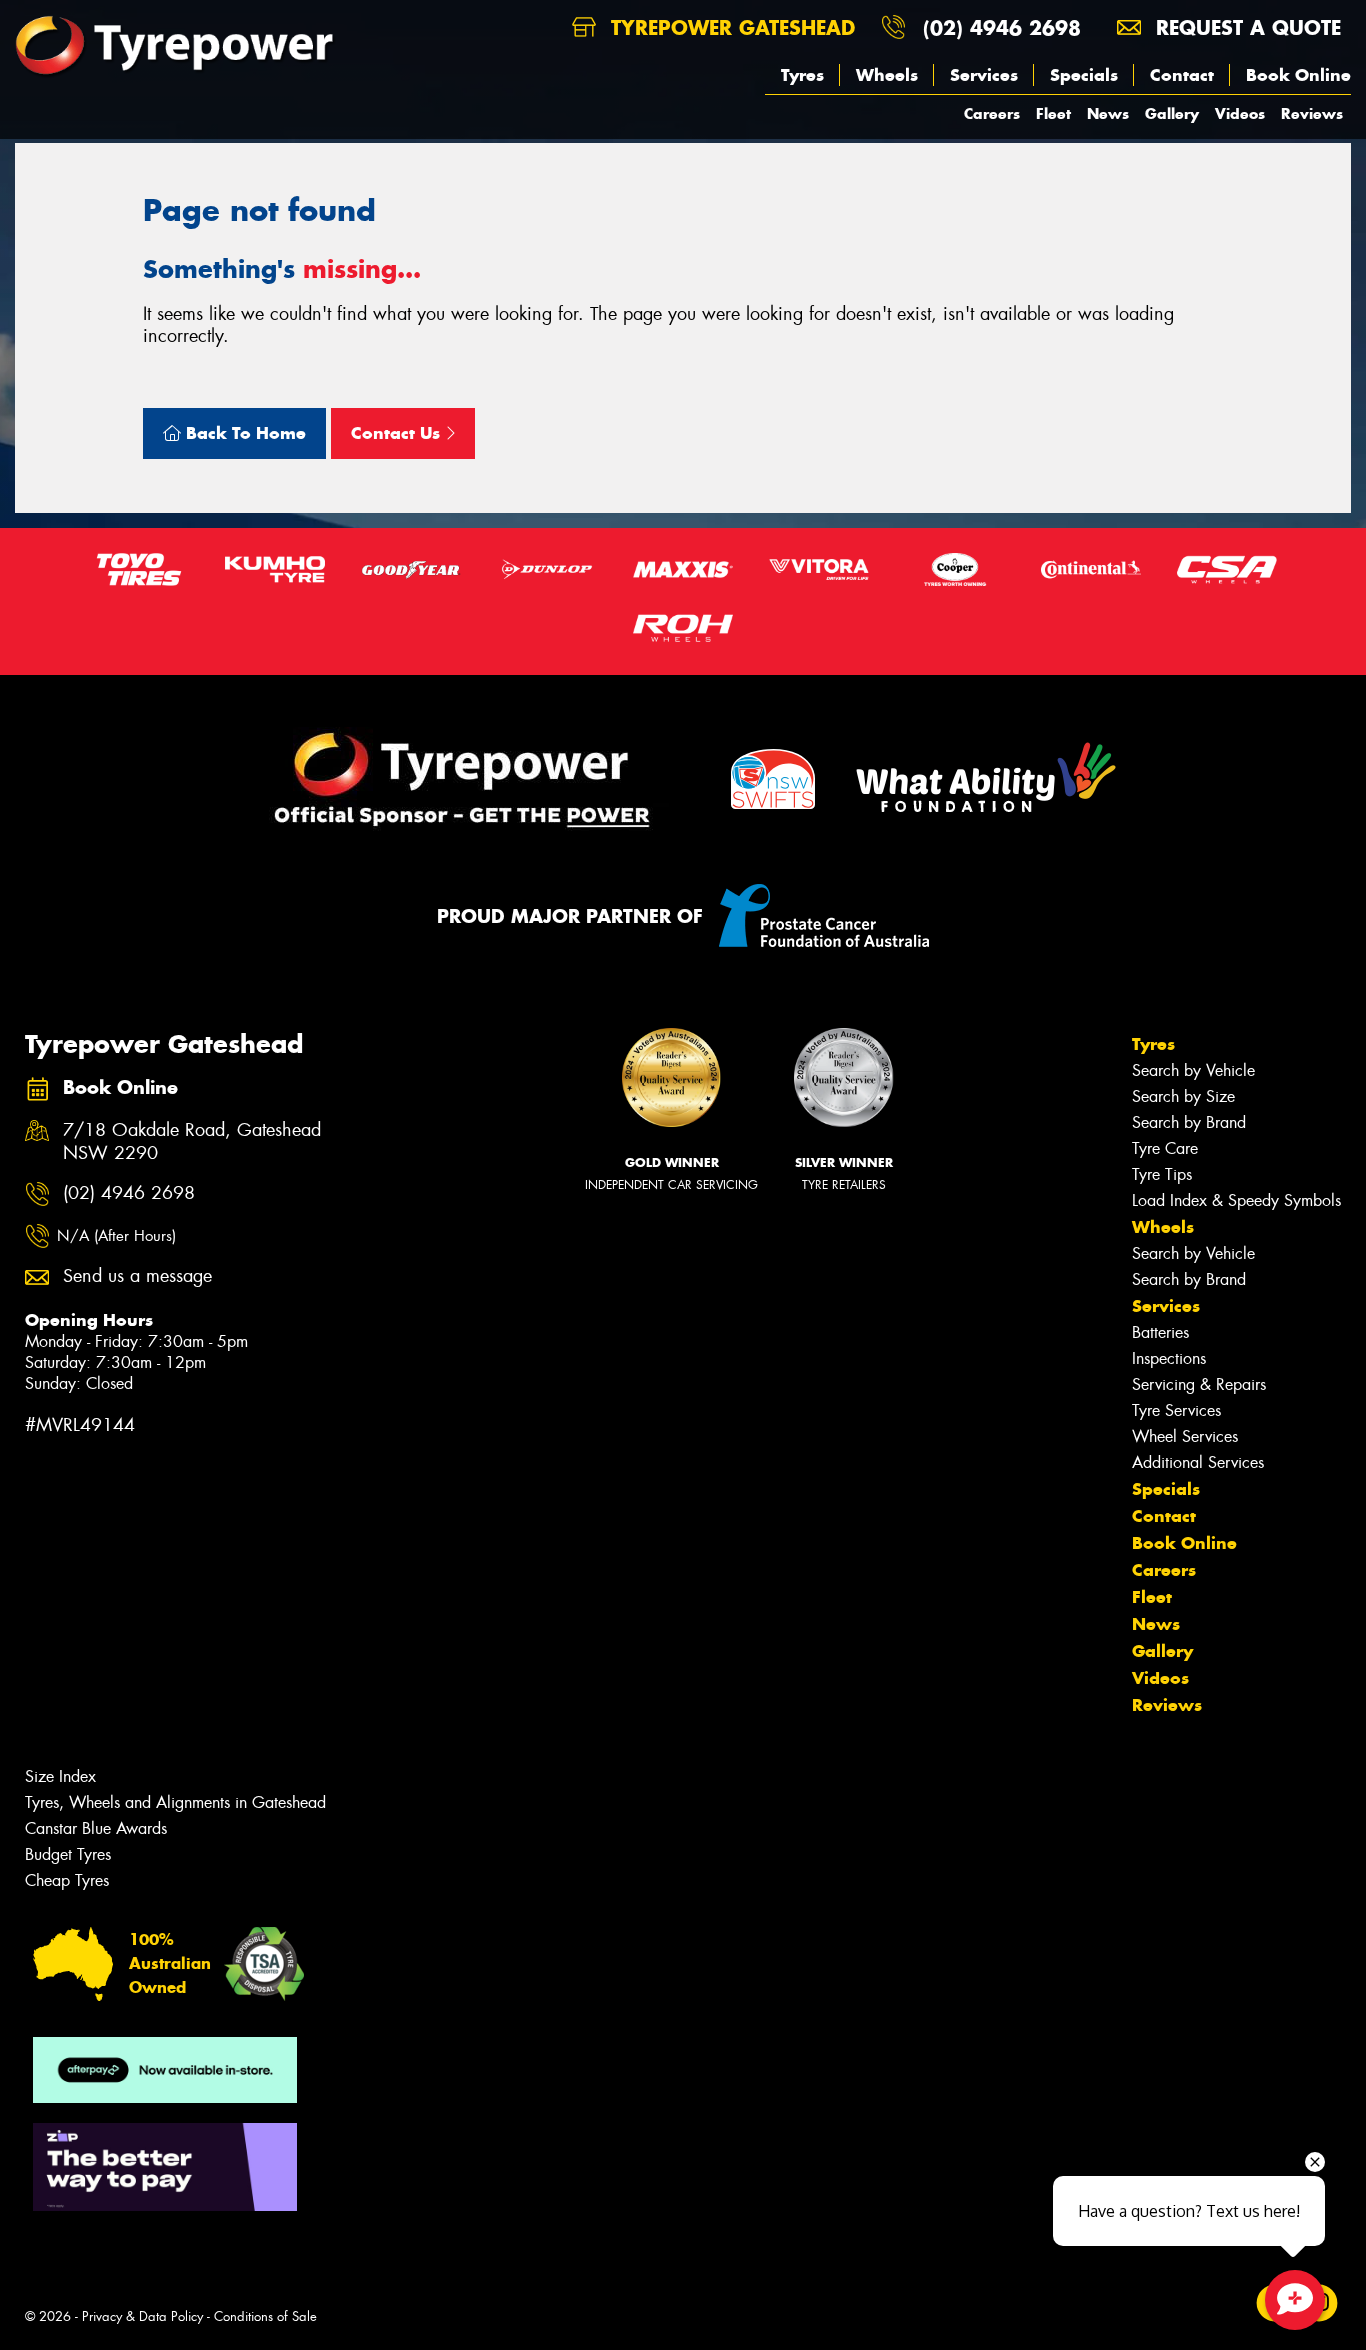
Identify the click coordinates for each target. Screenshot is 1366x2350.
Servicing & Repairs (1199, 1384)
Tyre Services (1176, 1410)
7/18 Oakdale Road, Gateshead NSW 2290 (192, 1142)
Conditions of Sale (265, 2316)
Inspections (1169, 1358)
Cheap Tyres (67, 1880)
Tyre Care (1165, 1148)
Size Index (60, 1776)
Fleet (1053, 113)
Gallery (1172, 113)
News (1108, 113)
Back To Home (243, 433)
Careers (992, 113)
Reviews (1312, 113)
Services (984, 75)
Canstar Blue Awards (96, 1828)
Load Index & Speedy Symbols (1236, 1200)
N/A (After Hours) (116, 1236)
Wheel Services (1185, 1436)
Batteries (1160, 1332)
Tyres (802, 75)
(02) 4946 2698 (1002, 27)
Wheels (887, 75)
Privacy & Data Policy (142, 2316)
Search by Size (1183, 1096)
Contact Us (398, 433)
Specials (1084, 75)
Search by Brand (1189, 1122)
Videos (1240, 113)
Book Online (1298, 75)
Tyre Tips (1162, 1174)
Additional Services (1198, 1462)
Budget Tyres (68, 1854)
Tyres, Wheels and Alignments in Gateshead (175, 1802)
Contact (1182, 75)
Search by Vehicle (1193, 1070)
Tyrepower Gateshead (729, 27)
